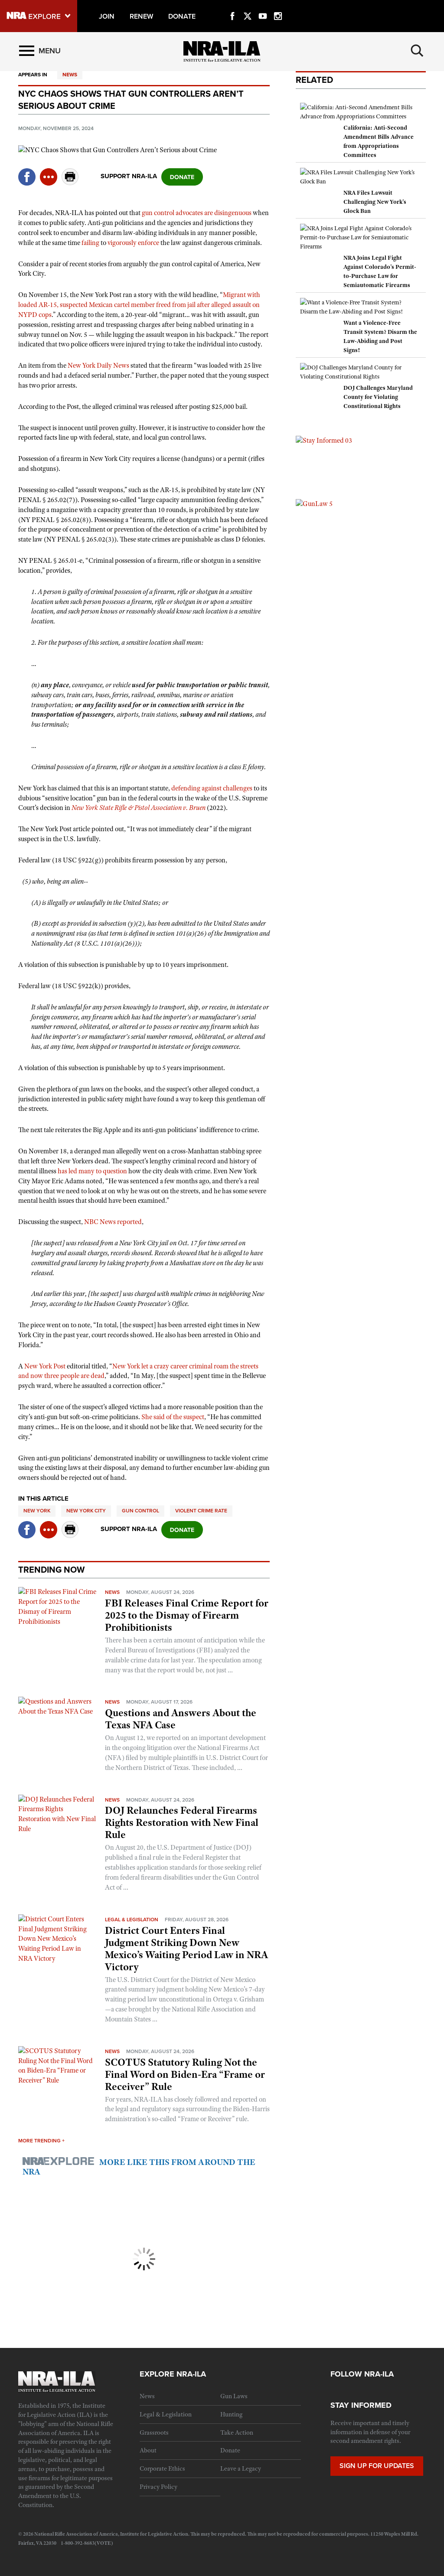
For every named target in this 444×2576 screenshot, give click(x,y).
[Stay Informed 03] (324, 440)
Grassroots (154, 2432)
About (148, 2450)
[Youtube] (263, 6)
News (70, 75)
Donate (230, 2450)
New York (37, 1511)
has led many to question (92, 1171)
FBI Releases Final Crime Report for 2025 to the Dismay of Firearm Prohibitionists (187, 1615)
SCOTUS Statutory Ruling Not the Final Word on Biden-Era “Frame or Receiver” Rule (185, 2074)
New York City (86, 1511)
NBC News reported (113, 1222)
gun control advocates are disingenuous (197, 213)
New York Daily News (98, 366)
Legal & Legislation (132, 1920)
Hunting (231, 2414)
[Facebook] (232, 6)
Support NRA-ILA (129, 176)
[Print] (70, 183)
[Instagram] (278, 6)
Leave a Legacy (241, 2468)
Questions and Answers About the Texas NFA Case (181, 1719)
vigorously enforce (133, 243)
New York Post (45, 1366)
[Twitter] (248, 6)
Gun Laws (234, 2396)
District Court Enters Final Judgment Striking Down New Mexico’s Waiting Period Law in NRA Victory (186, 1949)
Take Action (237, 2432)
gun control (140, 1511)
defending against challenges (212, 788)
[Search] (417, 51)
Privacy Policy (158, 2487)
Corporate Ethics (162, 2468)
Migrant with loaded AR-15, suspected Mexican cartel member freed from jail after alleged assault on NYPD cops (139, 305)
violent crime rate (201, 1511)
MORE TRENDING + (41, 2141)
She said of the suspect (173, 1417)
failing (90, 243)
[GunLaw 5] (314, 503)
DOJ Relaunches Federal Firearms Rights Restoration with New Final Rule (182, 1822)
